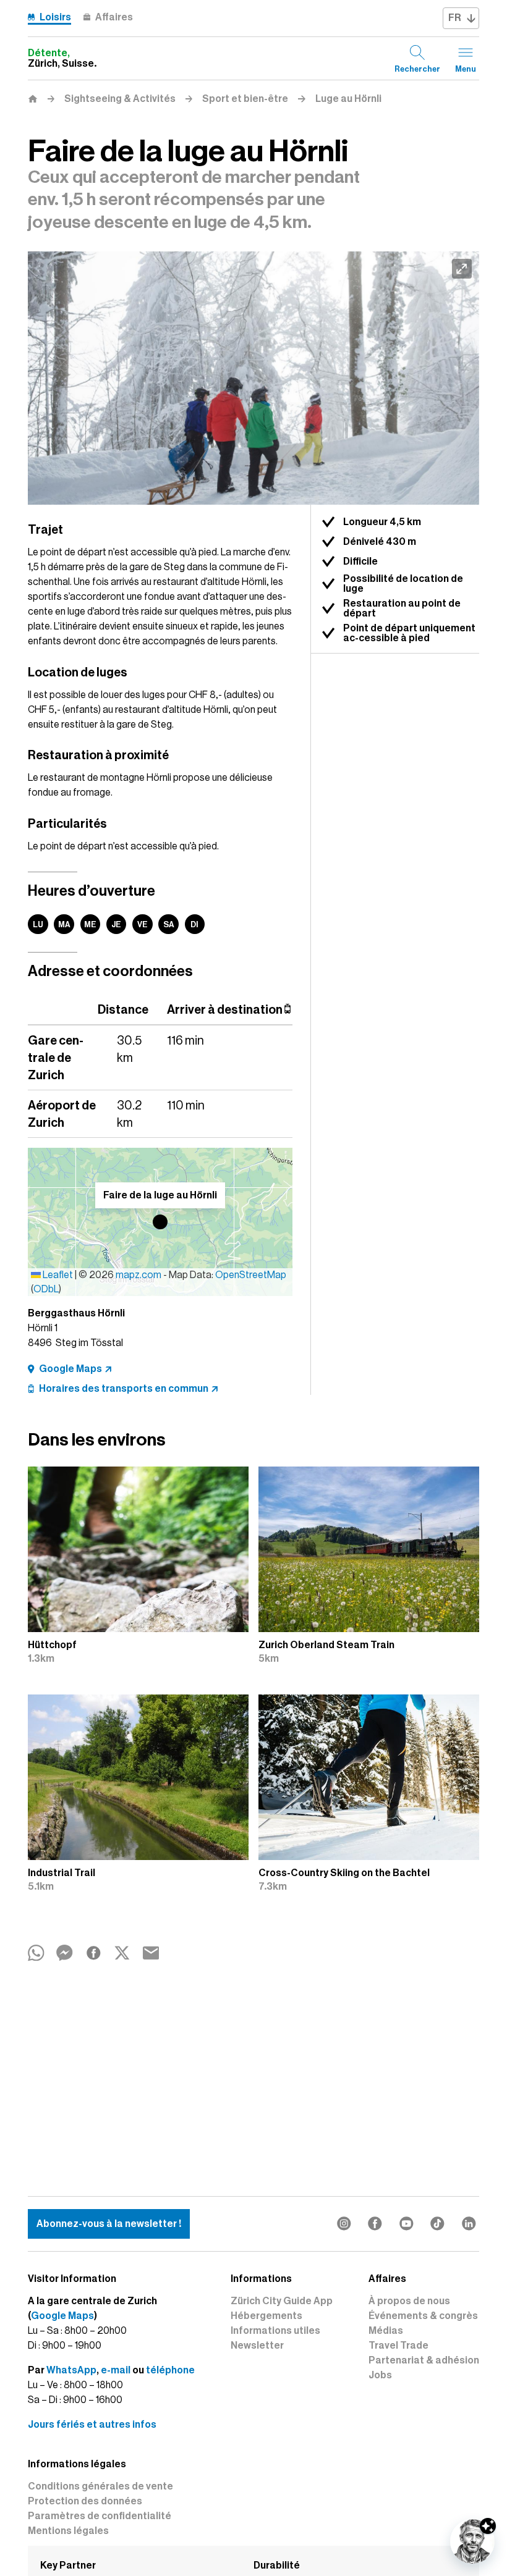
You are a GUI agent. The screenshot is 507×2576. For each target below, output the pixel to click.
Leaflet (57, 1275)
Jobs (380, 2375)
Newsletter (257, 2346)
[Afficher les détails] (488, 2526)
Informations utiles (275, 2331)
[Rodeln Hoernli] (253, 378)
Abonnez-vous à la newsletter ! (109, 2224)
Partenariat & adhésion (424, 2360)
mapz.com (139, 1275)
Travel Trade (398, 2346)
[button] (160, 1222)
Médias (386, 2331)
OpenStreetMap (251, 1275)
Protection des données (85, 2501)
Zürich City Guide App (282, 2301)
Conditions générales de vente (100, 2486)
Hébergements (266, 2316)
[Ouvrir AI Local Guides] (472, 2541)
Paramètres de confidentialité (100, 2516)
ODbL (46, 1289)
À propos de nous (409, 2301)
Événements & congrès (423, 2316)
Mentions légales (68, 2531)
